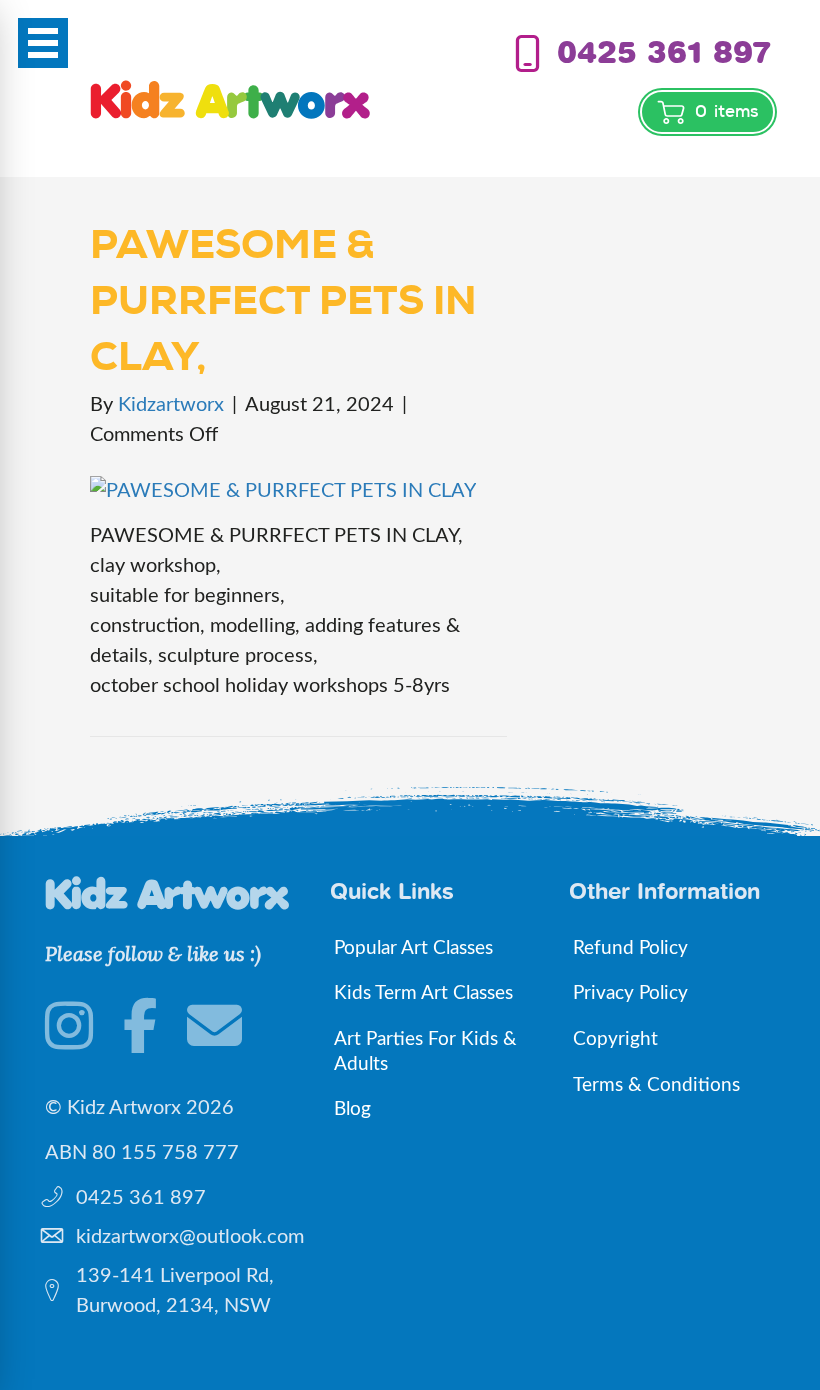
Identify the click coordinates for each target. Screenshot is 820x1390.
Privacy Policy (630, 993)
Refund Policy (630, 948)
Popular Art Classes (413, 948)
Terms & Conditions (656, 1085)
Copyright (615, 1039)
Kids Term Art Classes (423, 993)
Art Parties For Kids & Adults (425, 1052)
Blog (352, 1109)
